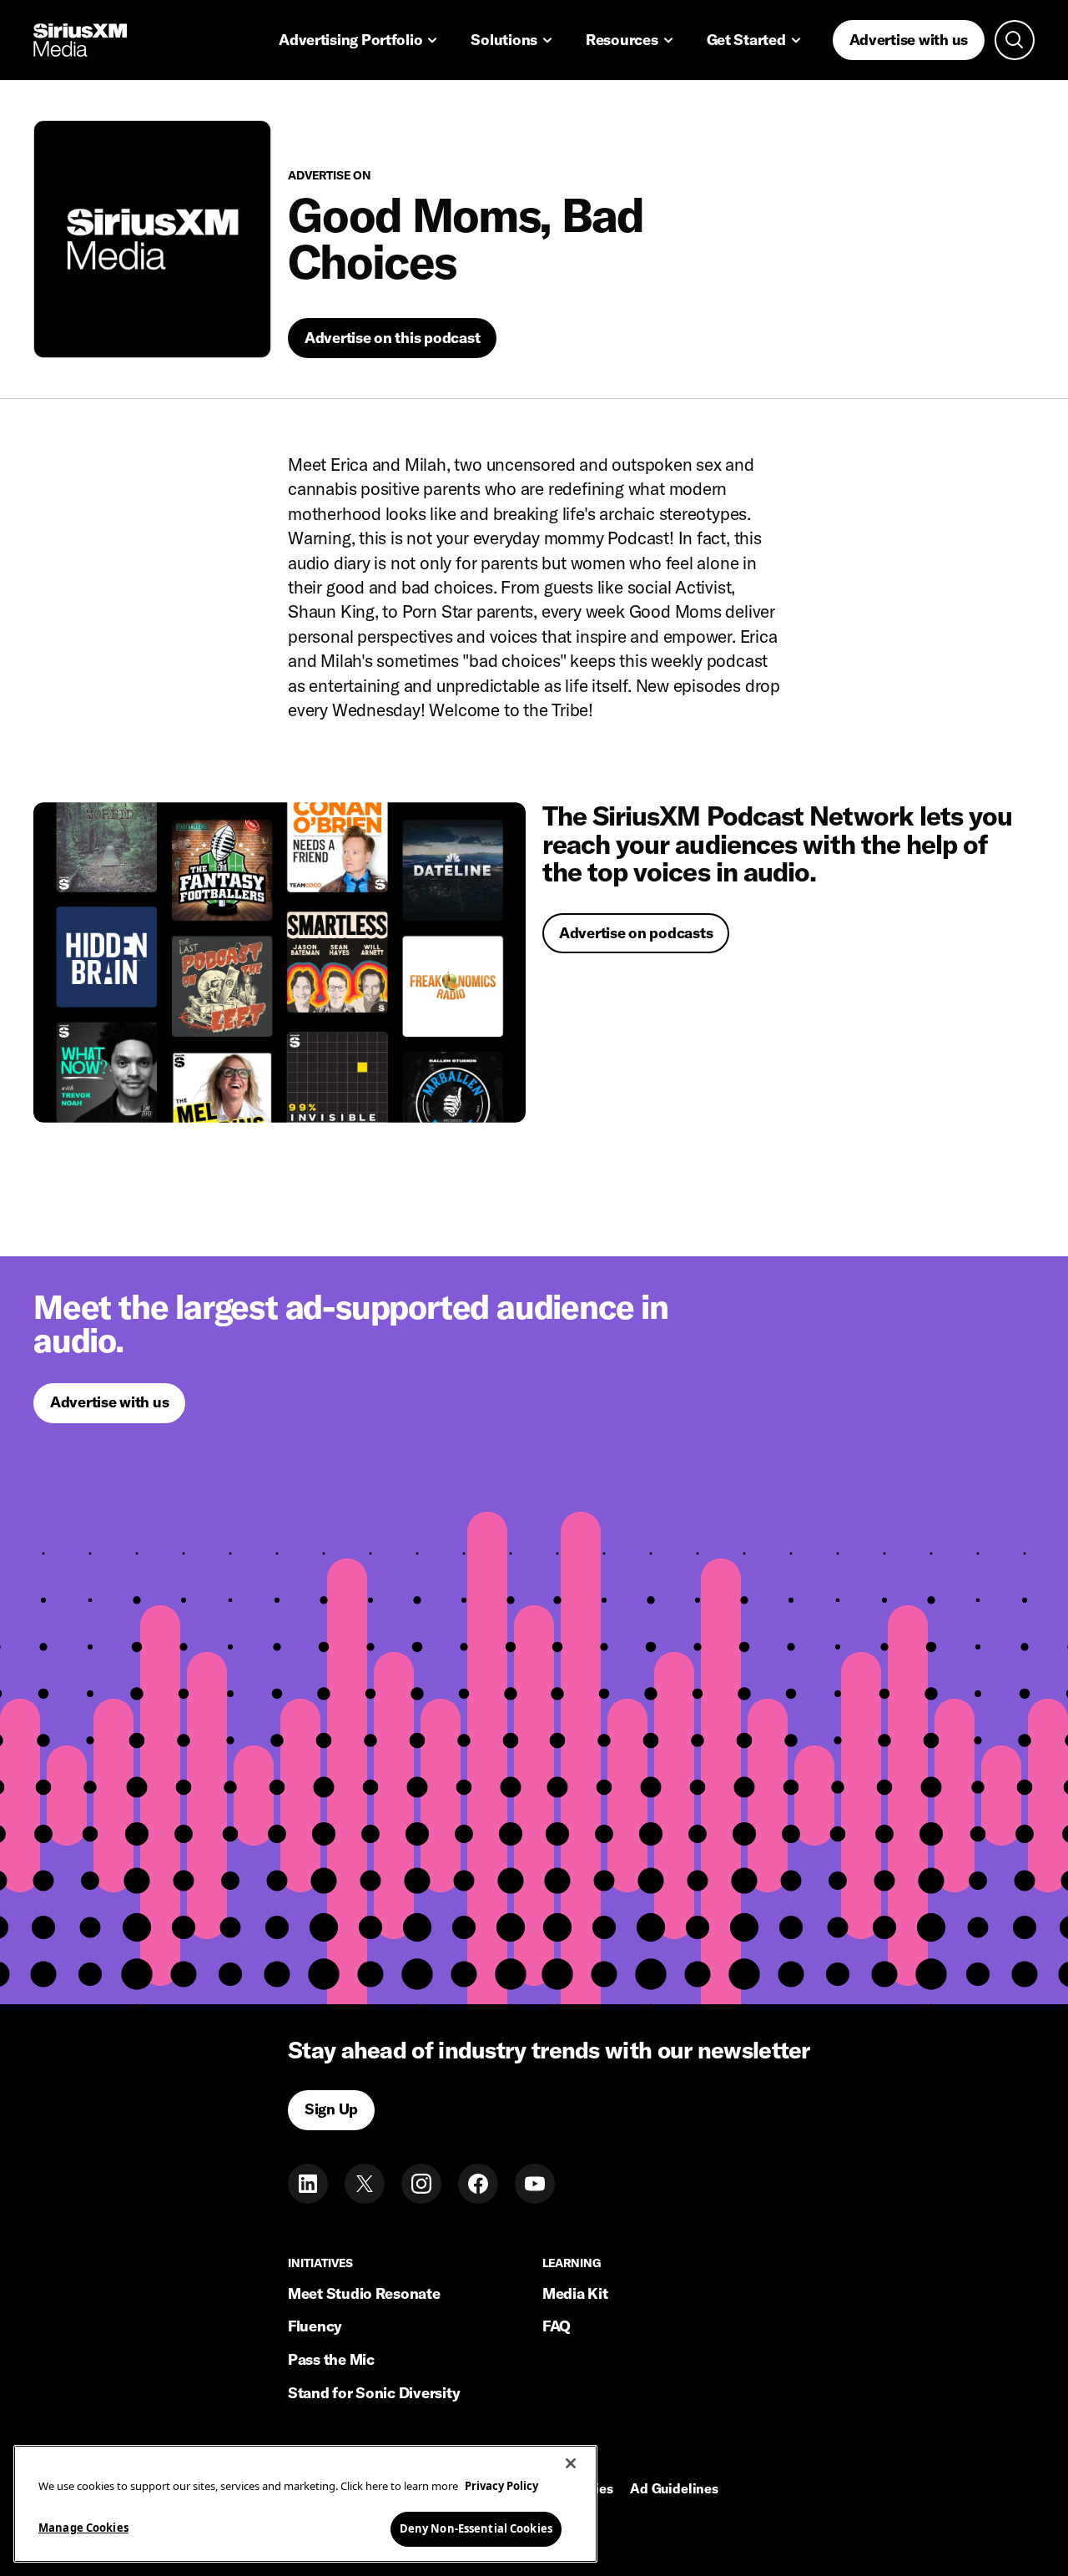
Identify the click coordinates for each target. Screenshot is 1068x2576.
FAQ (557, 2326)
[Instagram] (421, 2184)
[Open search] (1015, 40)
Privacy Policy (501, 2486)
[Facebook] (478, 2184)
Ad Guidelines (674, 2489)
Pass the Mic (331, 2359)
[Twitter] (365, 2184)
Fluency (315, 2326)
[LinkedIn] (308, 2184)
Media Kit (575, 2293)
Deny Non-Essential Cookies (476, 2528)
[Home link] (80, 40)
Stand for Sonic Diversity (374, 2393)
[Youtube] (535, 2184)
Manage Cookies (83, 2527)
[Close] (571, 2463)
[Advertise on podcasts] (280, 962)
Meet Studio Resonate (364, 2293)
